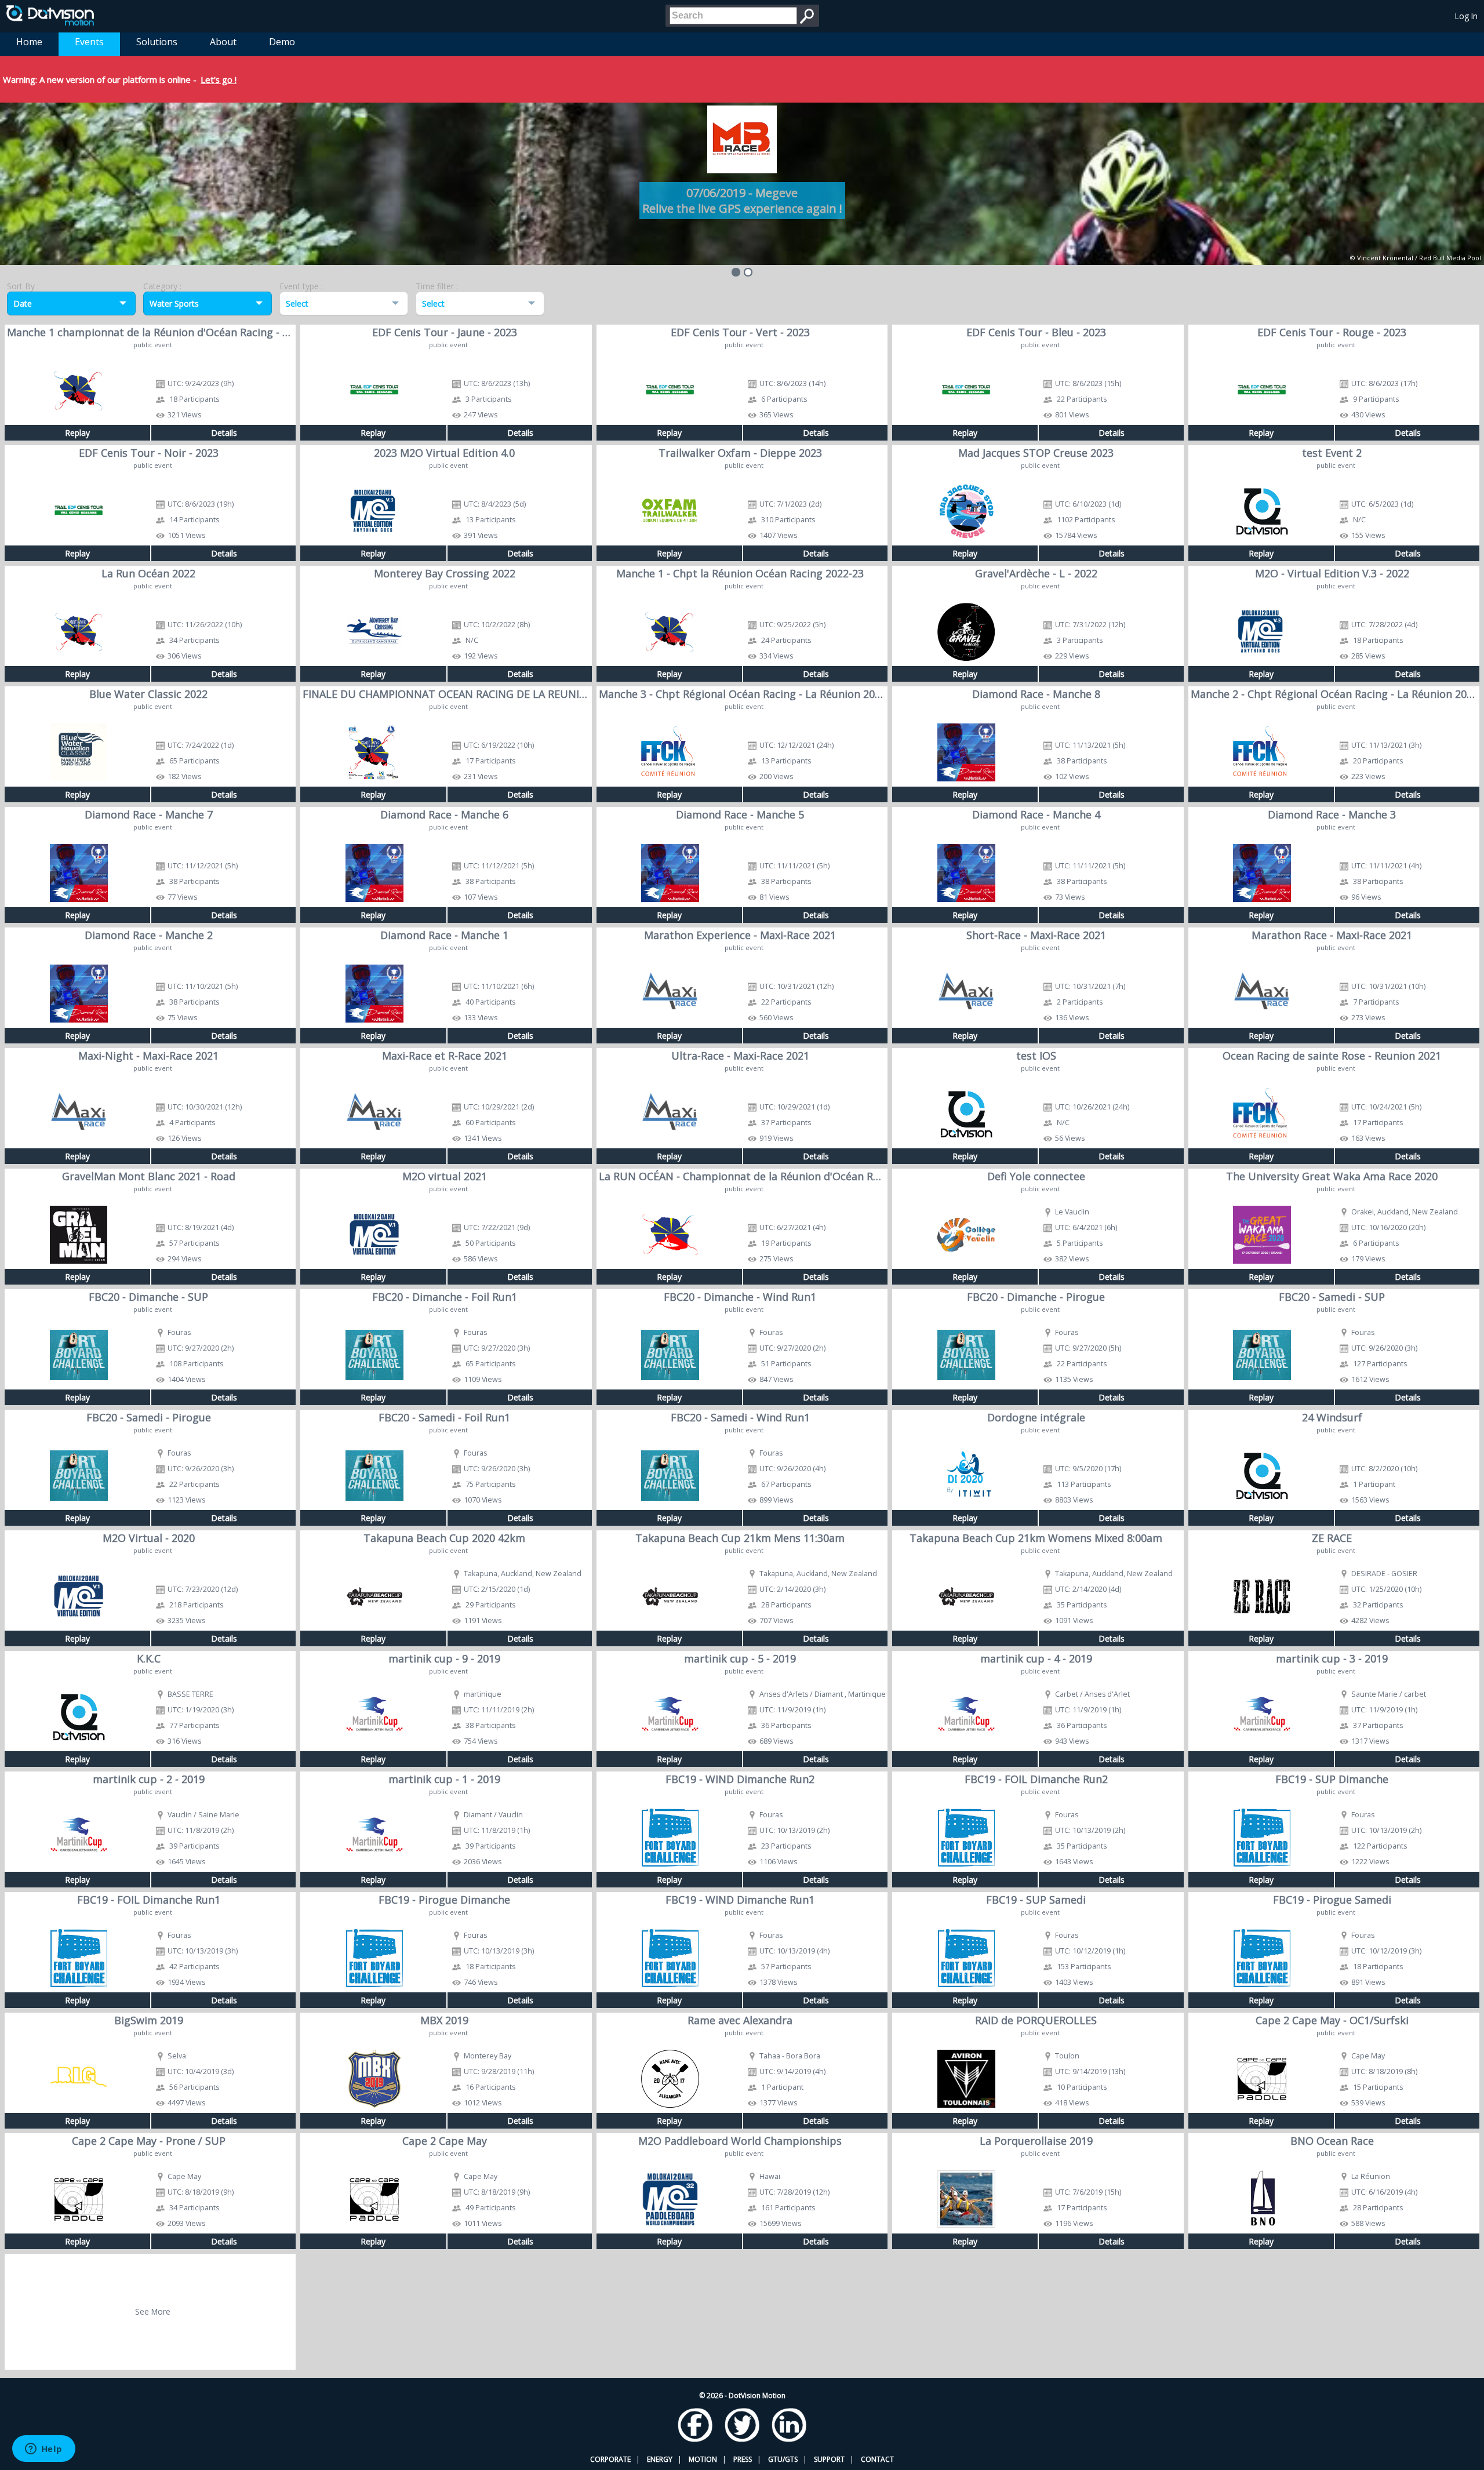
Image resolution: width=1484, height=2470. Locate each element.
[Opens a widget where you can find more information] (43, 2450)
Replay (77, 433)
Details (224, 433)
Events (89, 42)
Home (29, 42)
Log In (1466, 16)
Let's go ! (219, 79)
